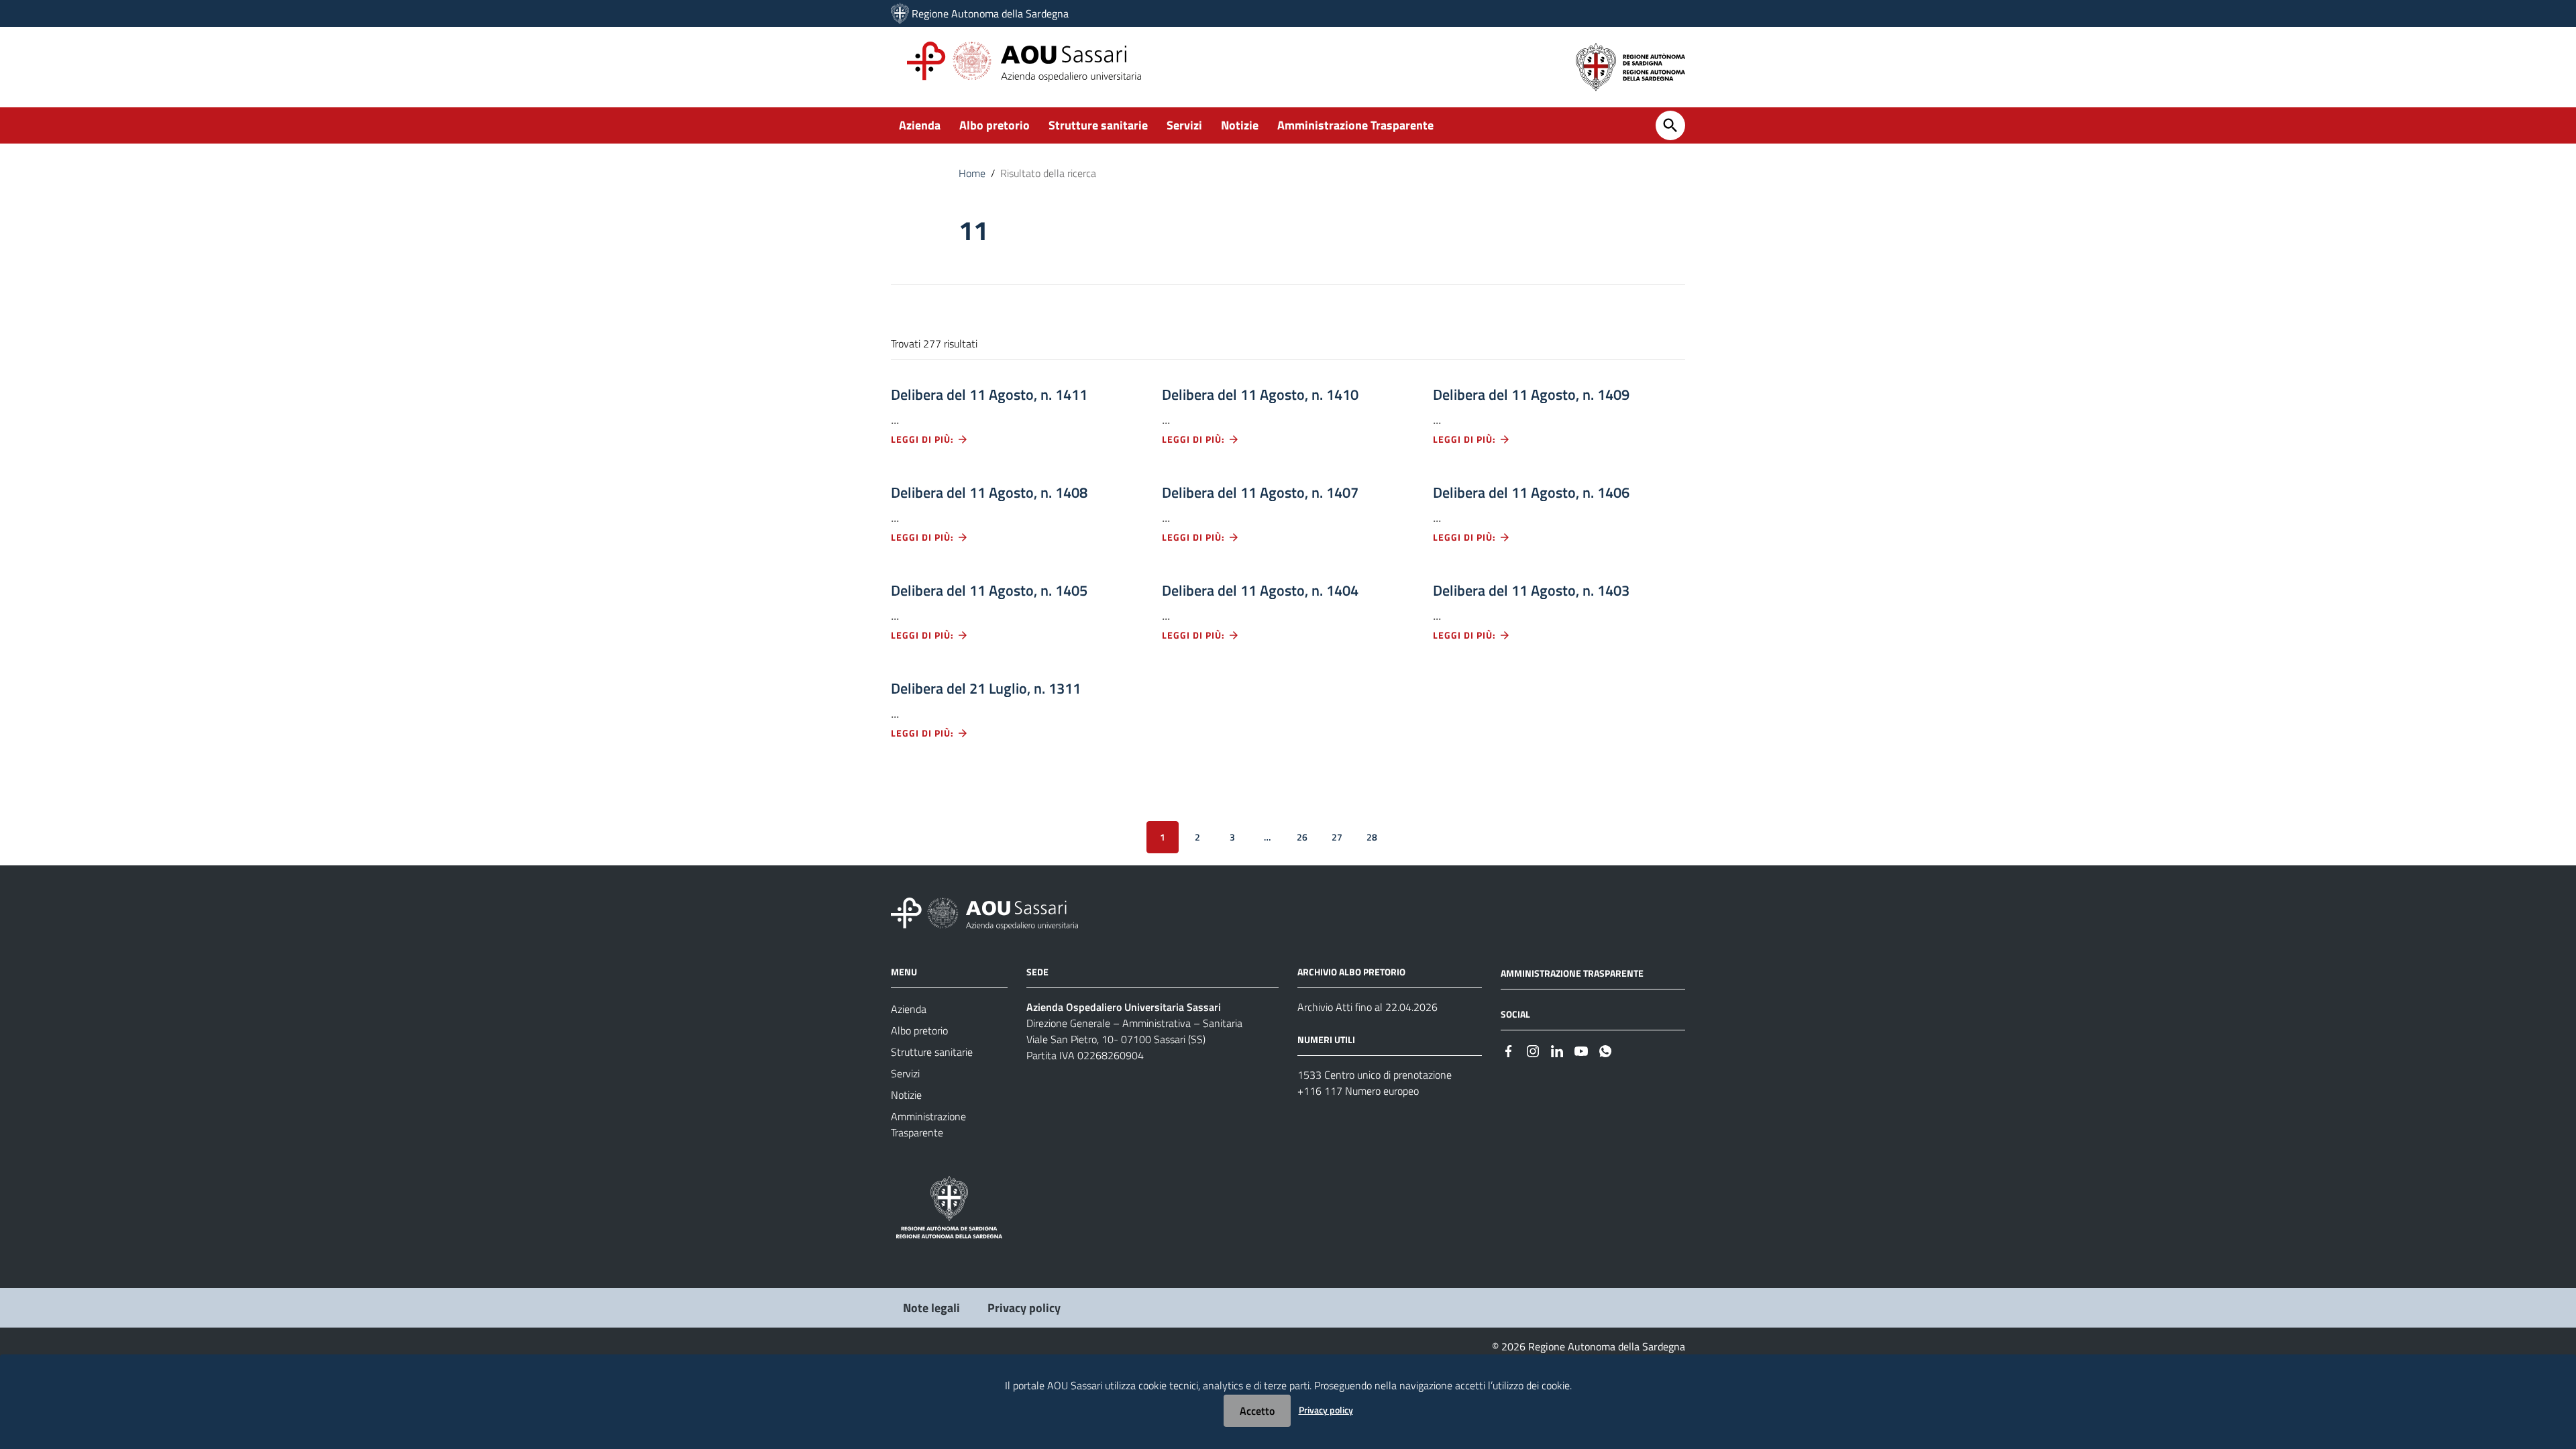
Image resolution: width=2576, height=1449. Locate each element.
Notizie (1240, 125)
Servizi (1184, 125)
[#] (1509, 1050)
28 (1372, 837)
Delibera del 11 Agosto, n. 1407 (1260, 492)
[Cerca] (1670, 125)
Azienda (920, 125)
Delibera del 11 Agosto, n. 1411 (989, 394)
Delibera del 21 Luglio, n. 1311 (986, 688)
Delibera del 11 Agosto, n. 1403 (1531, 590)
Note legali (931, 1308)
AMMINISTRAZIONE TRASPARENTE (1572, 973)
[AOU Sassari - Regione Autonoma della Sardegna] (984, 913)
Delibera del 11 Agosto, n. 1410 (1260, 394)
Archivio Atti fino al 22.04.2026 (1367, 1007)
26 (1302, 837)
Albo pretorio (995, 125)
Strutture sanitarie (1098, 125)
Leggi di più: (924, 439)
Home (972, 173)
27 (1337, 837)
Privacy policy (1024, 1308)
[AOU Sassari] (900, 13)
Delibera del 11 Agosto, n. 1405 (989, 590)
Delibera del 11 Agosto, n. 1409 (1531, 394)
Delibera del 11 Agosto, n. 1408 (989, 492)
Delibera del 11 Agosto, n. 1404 (1260, 590)
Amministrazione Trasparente (1355, 125)
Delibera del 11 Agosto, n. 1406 (1531, 492)
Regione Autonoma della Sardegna (990, 13)
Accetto (1257, 1411)
